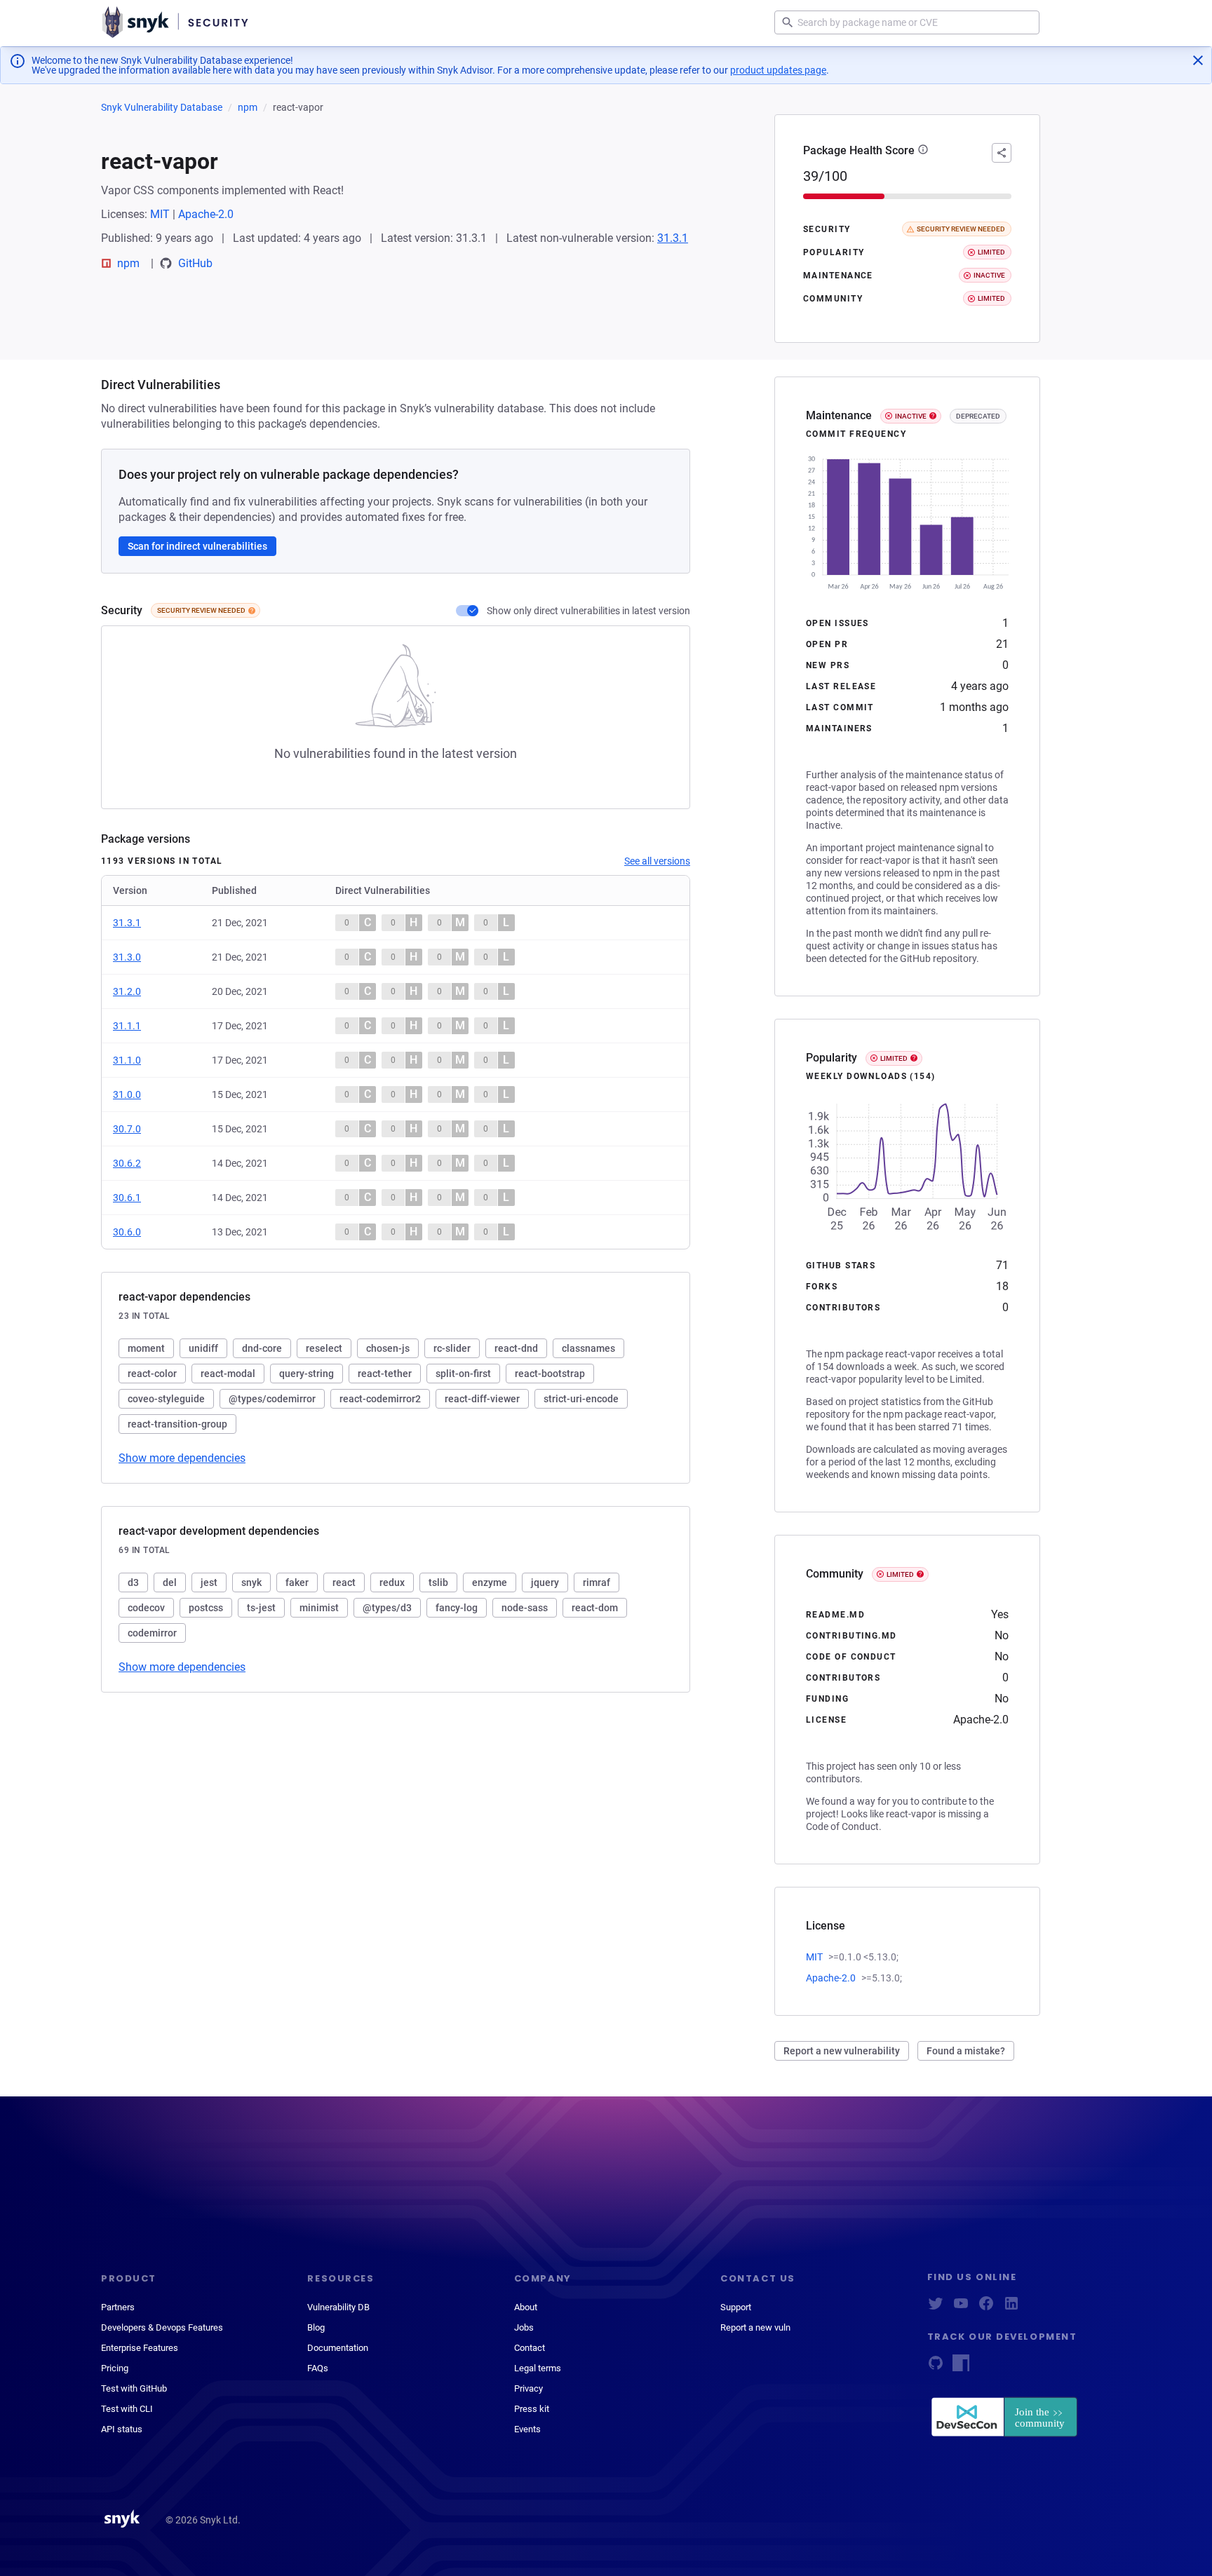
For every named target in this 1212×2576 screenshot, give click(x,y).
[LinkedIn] (1011, 2308)
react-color (152, 1374)
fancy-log (457, 1608)
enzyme (490, 1582)
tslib (438, 1582)
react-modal (228, 1374)
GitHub (195, 263)
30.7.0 (127, 1129)
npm (248, 107)
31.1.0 (127, 1060)
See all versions (657, 861)
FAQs (318, 2368)
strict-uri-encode (581, 1399)
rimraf (597, 1582)
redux (392, 1582)
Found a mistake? (966, 2051)
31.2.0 (127, 991)
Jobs (524, 2327)
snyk (251, 1582)
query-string (307, 1374)
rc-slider (452, 1348)
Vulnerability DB (338, 2307)
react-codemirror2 (380, 1399)
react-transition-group (177, 1424)
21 (1002, 644)
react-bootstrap (550, 1374)
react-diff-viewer (482, 1399)
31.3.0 (127, 957)
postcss (206, 1608)
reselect (324, 1348)
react (344, 1582)
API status (122, 2429)
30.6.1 (127, 1198)
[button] (923, 151)
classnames (588, 1348)
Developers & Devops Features (162, 2327)
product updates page (778, 70)
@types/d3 (387, 1608)
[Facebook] (986, 2308)
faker (297, 1582)
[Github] (936, 2367)
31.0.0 (127, 1094)
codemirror (152, 1633)
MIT (160, 214)
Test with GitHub (134, 2388)
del (170, 1582)
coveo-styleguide (166, 1399)
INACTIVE (911, 416)
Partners (118, 2307)
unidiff (203, 1348)
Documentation (338, 2348)
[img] (252, 611)
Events (527, 2429)
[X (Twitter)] (936, 2308)
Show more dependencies (182, 1458)
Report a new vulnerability (842, 2051)
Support (736, 2307)
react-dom (595, 1608)
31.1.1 (127, 1026)
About (526, 2307)
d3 (133, 1582)
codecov (146, 1608)
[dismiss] (1198, 60)
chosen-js (388, 1348)
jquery (545, 1582)
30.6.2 (127, 1163)
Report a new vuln (755, 2327)
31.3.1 (673, 238)
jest (209, 1582)
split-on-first (463, 1374)
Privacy (528, 2388)
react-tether (385, 1374)
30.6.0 (127, 1232)
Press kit (532, 2409)
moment (146, 1348)
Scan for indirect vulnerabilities (197, 546)
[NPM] (961, 2367)
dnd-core (262, 1348)
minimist (319, 1608)
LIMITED (894, 1058)
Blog (316, 2327)
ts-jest (261, 1608)
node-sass (525, 1608)
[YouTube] (961, 2308)
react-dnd (516, 1348)
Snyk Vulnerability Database (162, 107)
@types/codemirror (272, 1399)
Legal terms (538, 2368)
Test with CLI (127, 2409)
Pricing (115, 2368)
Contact (530, 2348)
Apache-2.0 (206, 214)
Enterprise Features (140, 2348)
